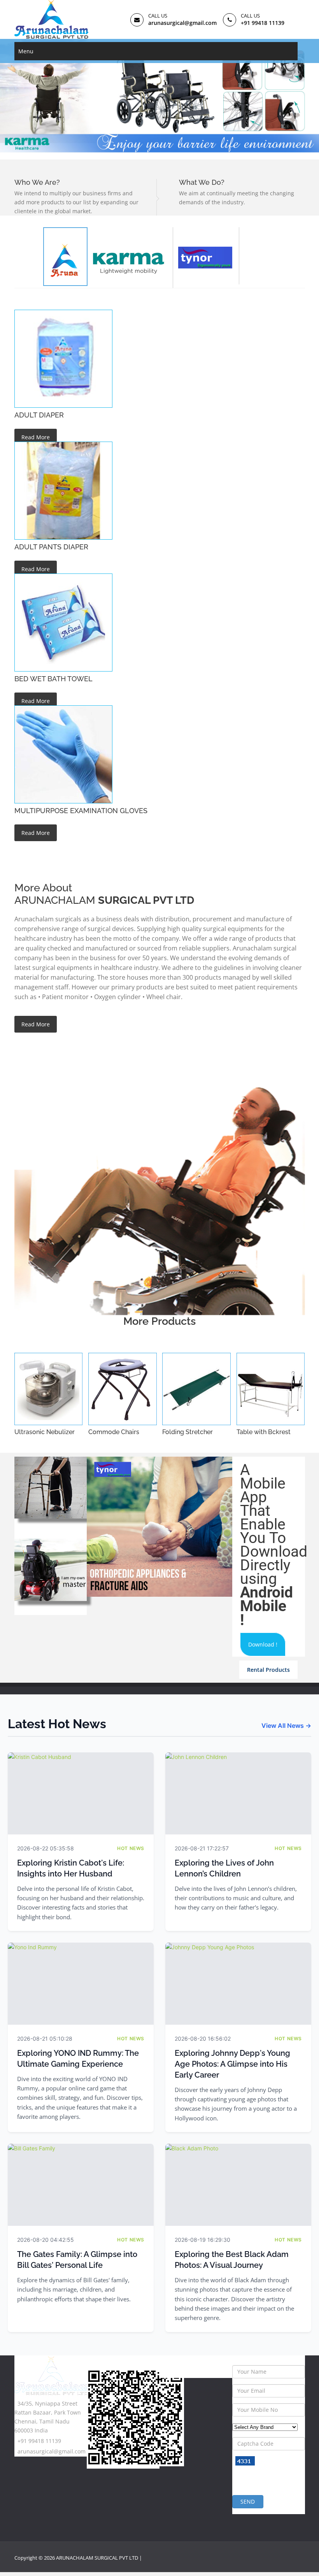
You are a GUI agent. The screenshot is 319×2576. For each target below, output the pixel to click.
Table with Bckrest (264, 1432)
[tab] (130, 258)
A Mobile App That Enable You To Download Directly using (274, 1545)
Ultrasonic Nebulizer (45, 1432)
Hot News (131, 1848)
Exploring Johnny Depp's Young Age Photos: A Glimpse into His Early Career (232, 2064)
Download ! (263, 1644)
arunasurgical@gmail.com (182, 23)
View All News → (286, 1726)
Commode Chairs (114, 1432)
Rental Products (268, 1670)
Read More (36, 437)
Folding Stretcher (188, 1432)
